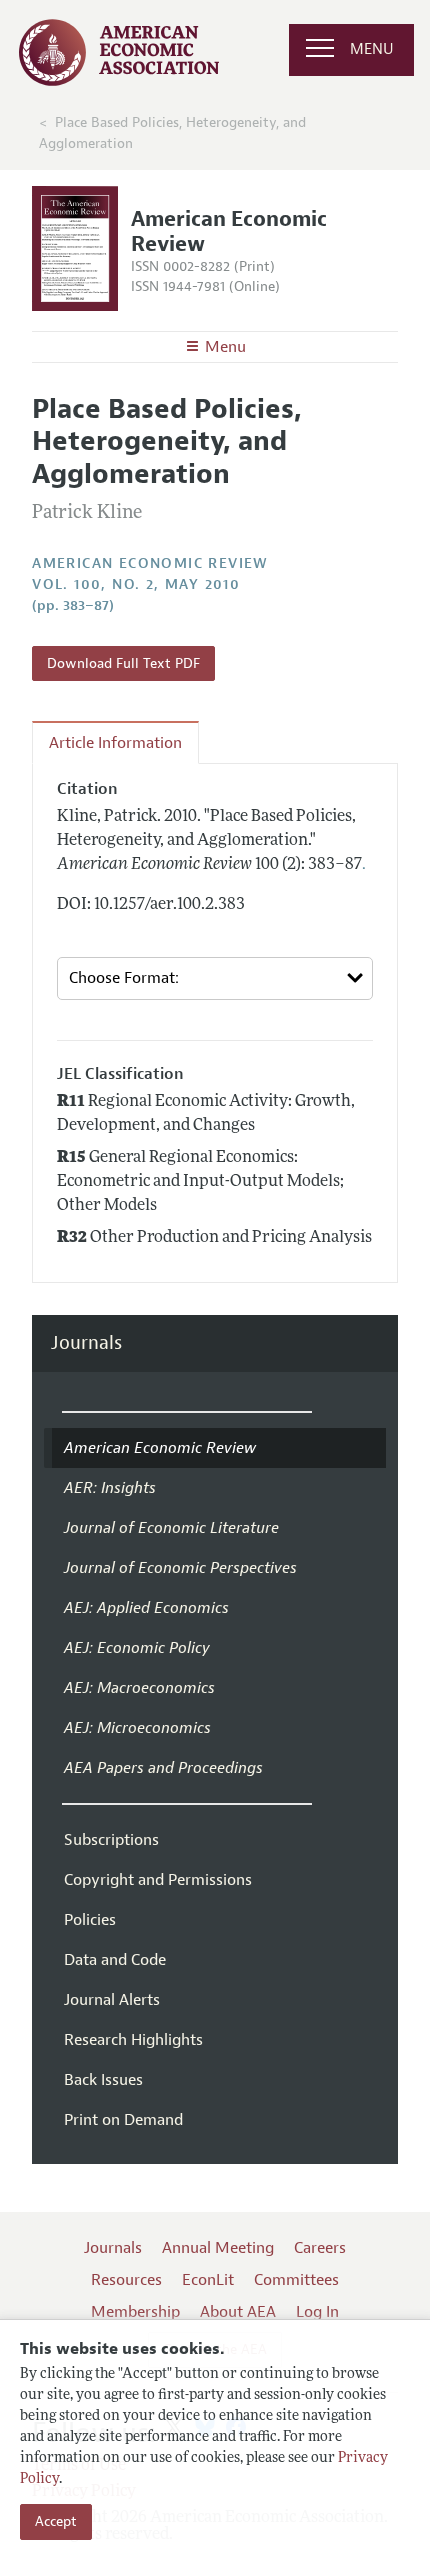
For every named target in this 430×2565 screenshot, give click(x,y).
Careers (320, 2248)
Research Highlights (133, 2040)
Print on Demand (123, 2120)
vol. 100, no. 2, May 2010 (136, 584)
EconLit (208, 2280)
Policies (90, 1920)
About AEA (238, 2312)
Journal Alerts (112, 2000)
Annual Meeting (218, 2248)
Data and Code (115, 1960)
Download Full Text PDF (123, 663)
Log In (317, 2312)
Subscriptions (111, 1840)
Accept (56, 2521)
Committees (296, 2280)
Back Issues (103, 2080)
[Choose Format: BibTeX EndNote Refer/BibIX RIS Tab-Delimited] (215, 978)
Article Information (115, 743)
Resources (126, 2280)
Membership (135, 2312)
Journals (86, 1343)
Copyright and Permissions (158, 1880)
